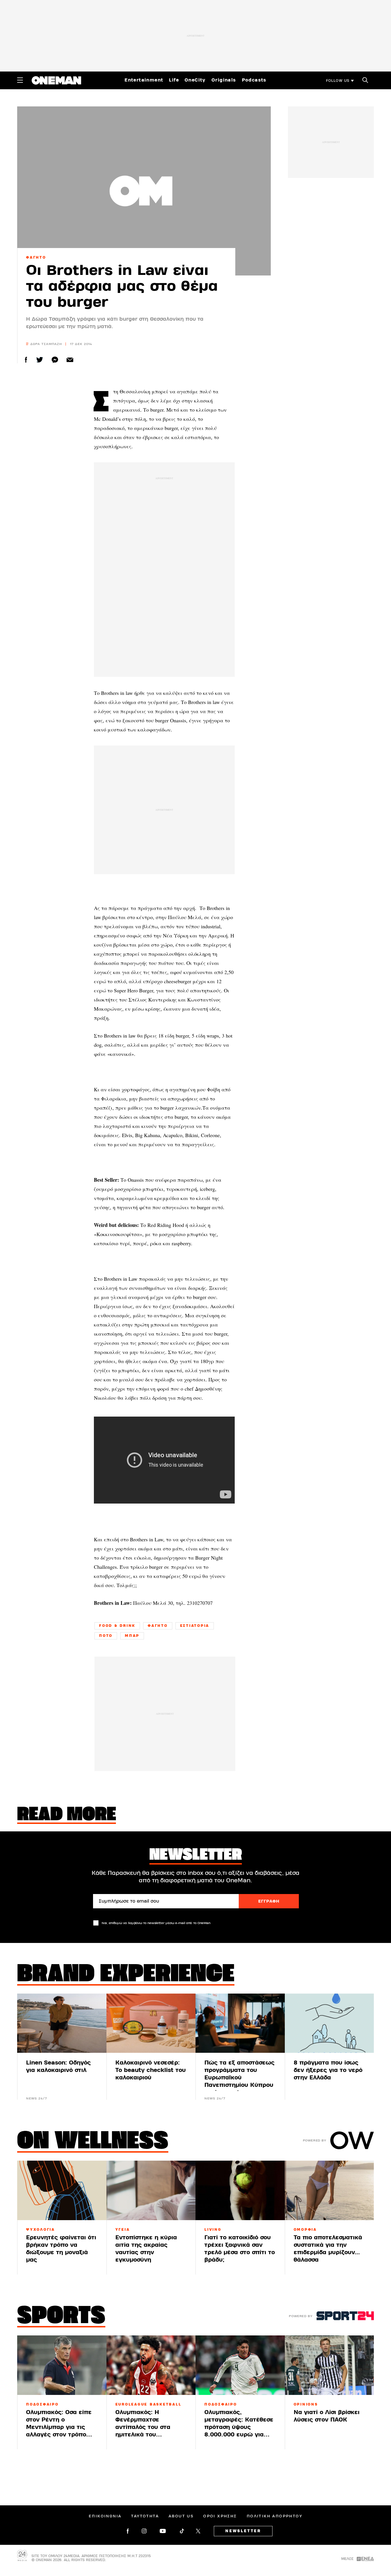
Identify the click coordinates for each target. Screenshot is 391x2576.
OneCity (195, 80)
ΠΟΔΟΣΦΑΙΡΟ (42, 2404)
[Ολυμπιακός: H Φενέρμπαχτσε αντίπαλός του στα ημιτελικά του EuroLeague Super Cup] (151, 2365)
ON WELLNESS (93, 2142)
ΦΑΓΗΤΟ (36, 257)
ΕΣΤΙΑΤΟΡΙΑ (195, 1626)
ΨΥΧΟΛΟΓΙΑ (41, 2230)
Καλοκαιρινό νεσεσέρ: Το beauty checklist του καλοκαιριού (151, 2070)
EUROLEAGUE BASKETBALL (148, 2404)
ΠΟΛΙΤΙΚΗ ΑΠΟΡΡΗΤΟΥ (275, 2516)
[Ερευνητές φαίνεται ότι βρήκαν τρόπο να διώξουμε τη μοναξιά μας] (62, 2190)
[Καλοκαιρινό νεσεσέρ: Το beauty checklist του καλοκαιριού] (151, 2023)
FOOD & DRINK (117, 1626)
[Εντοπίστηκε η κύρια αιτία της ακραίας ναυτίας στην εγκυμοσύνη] (151, 2190)
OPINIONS (306, 2404)
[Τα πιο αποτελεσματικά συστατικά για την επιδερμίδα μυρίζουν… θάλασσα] (329, 2190)
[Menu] (20, 80)
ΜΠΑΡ (132, 1636)
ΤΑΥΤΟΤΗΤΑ (145, 2516)
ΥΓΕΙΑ (123, 2230)
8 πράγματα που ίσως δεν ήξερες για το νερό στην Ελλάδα (328, 2070)
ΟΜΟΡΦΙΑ (305, 2230)
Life (174, 80)
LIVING (213, 2230)
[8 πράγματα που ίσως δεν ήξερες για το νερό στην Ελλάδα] (329, 2023)
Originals (224, 80)
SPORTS (61, 2317)
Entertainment (144, 80)
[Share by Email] (70, 360)
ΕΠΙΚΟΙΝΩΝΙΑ (105, 2516)
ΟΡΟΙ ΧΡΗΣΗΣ (220, 2516)
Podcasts (254, 80)
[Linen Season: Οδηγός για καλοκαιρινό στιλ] (62, 2023)
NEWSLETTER (243, 2531)
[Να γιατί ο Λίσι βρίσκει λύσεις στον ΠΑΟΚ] (329, 2365)
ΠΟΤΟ (106, 1636)
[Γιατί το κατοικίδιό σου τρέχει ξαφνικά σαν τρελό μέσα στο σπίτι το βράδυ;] (240, 2190)
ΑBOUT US (181, 2516)
